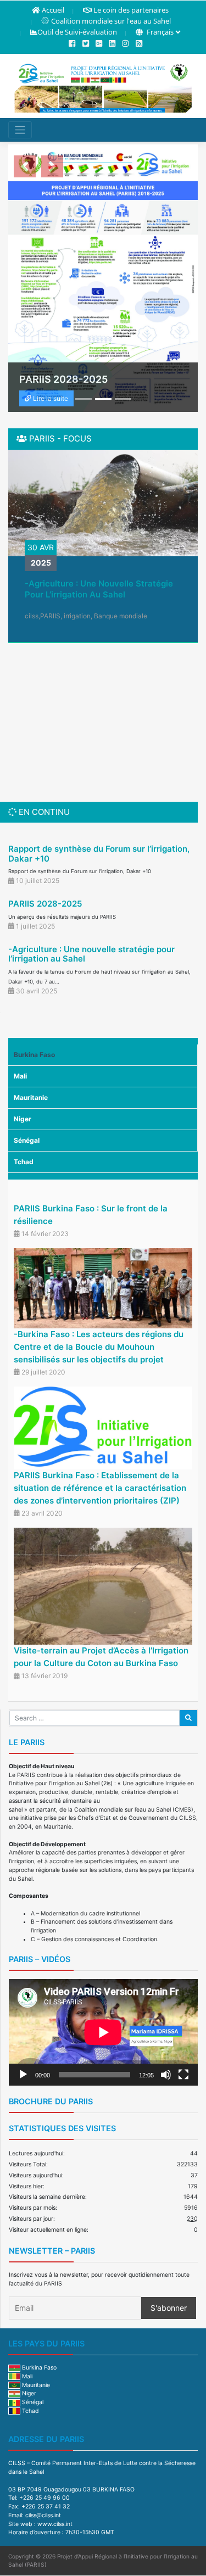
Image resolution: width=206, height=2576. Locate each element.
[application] (103, 2032)
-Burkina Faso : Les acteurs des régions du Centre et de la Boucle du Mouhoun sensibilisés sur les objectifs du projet (99, 1347)
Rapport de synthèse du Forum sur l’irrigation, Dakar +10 (99, 854)
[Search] (188, 1718)
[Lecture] (23, 2075)
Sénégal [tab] (27, 1140)
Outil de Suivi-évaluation (77, 32)
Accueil (53, 10)
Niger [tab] (23, 1119)
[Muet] (166, 2075)
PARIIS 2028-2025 (45, 904)
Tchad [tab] (24, 1162)
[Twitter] (86, 44)
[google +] (99, 44)
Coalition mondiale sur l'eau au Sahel (111, 21)
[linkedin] (112, 44)
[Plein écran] (183, 2075)
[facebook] (72, 44)
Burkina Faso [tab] (34, 1055)
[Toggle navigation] (20, 130)
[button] (25, 166)
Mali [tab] (20, 1076)
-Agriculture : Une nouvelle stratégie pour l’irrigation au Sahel (99, 589)
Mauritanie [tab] (31, 1097)
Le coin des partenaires (131, 10)
